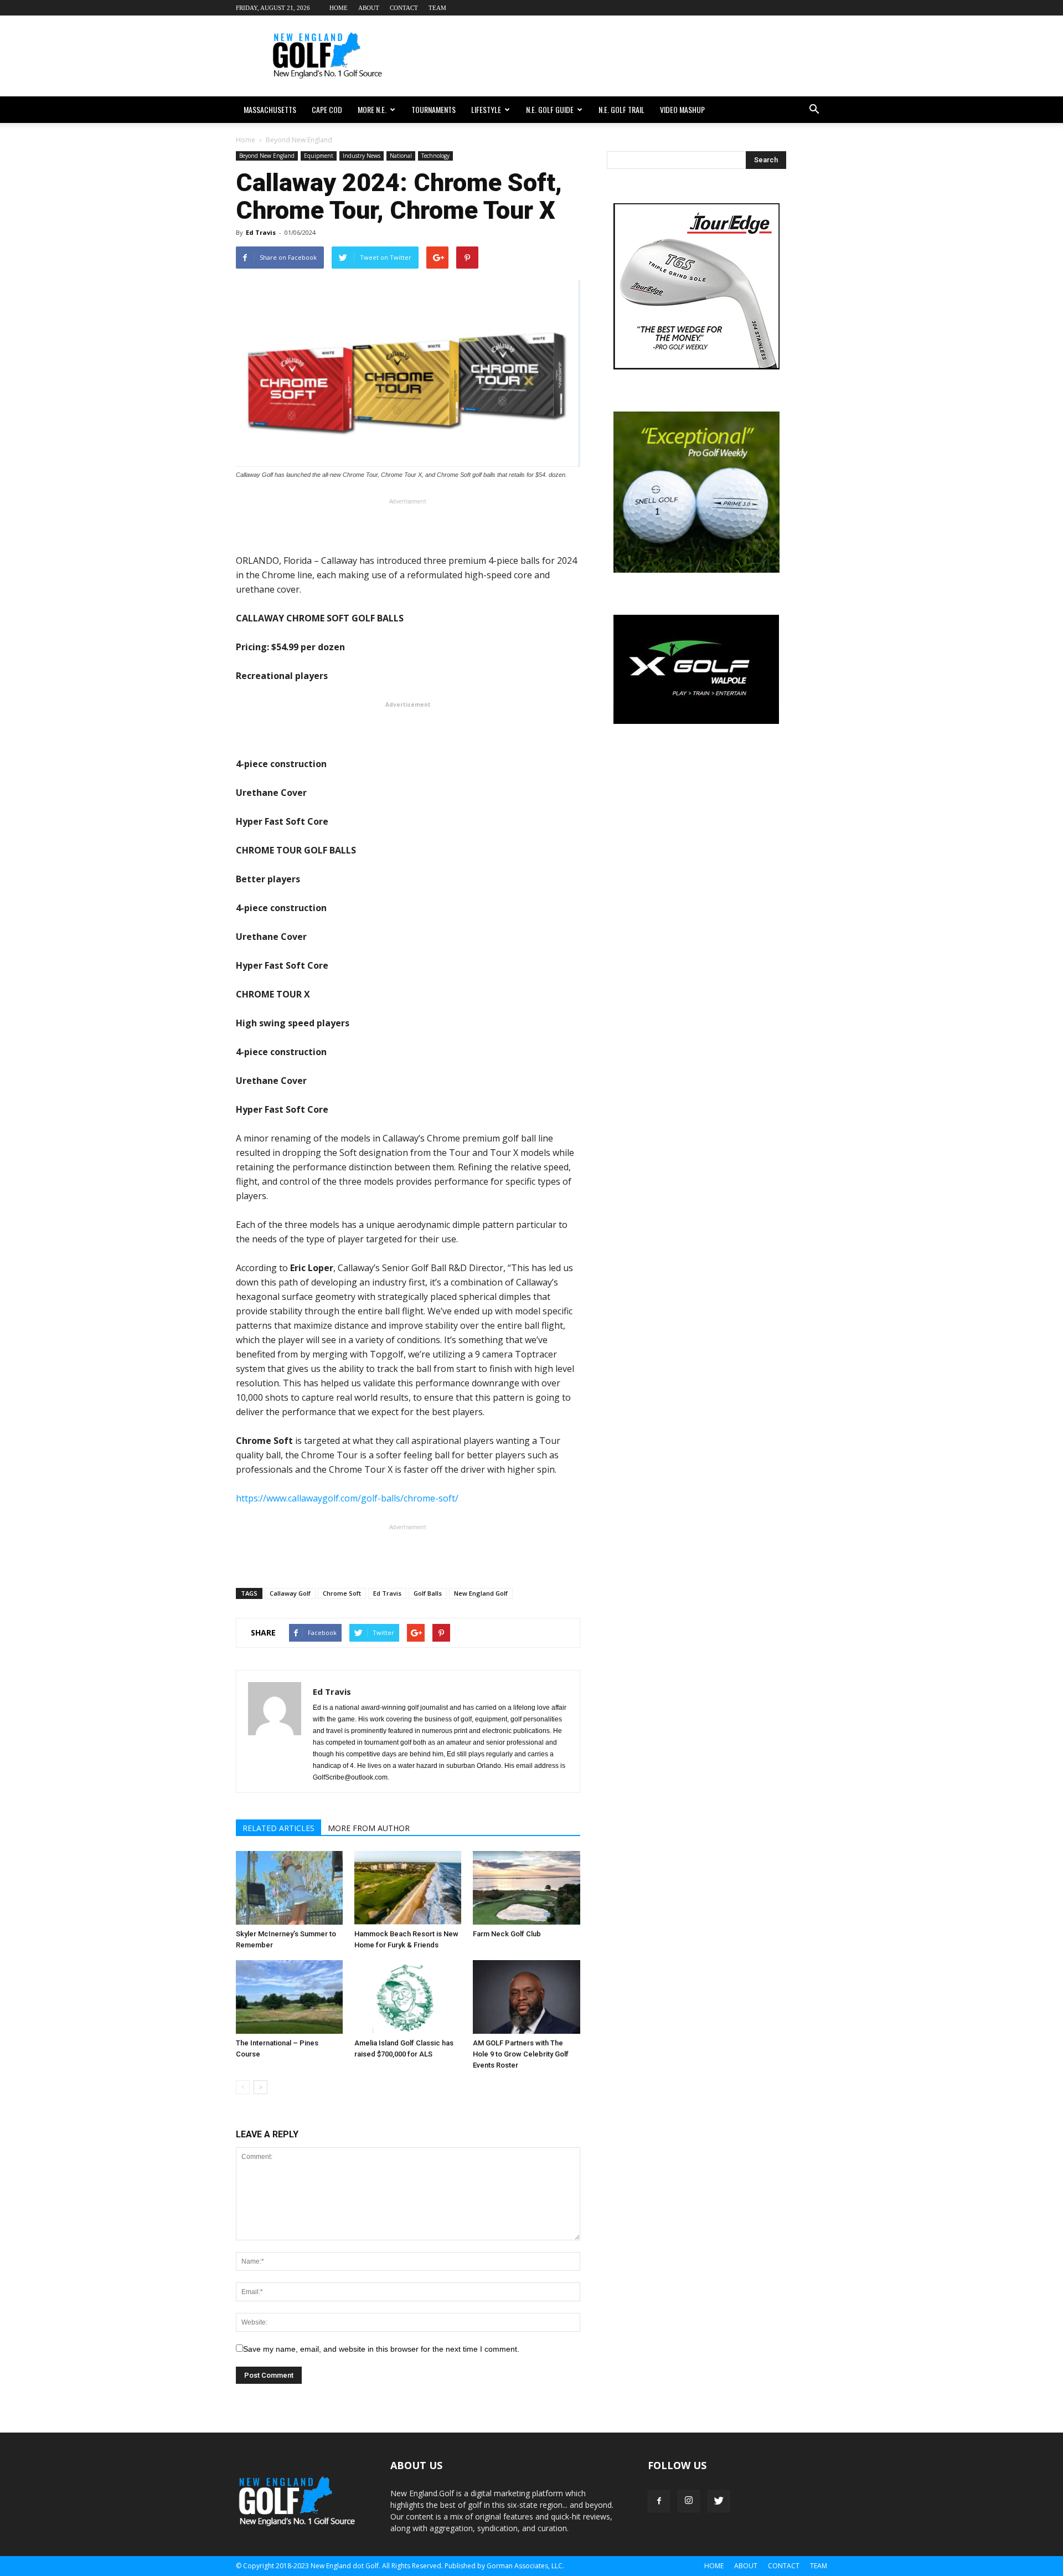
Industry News (362, 156)
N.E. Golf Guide (550, 109)
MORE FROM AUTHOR (369, 1828)
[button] (814, 110)
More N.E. (372, 109)
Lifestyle (486, 109)
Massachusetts (270, 109)
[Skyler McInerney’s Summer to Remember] (289, 1888)
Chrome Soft (342, 1593)
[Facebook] (659, 2501)
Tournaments (434, 109)
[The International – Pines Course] (289, 1997)
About (369, 8)
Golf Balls (428, 1593)
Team (437, 8)
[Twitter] (719, 2501)
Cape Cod (327, 109)
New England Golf (481, 1593)
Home (339, 8)
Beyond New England (267, 156)
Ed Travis (261, 232)
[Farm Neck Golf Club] (526, 1888)
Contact (404, 8)
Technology (435, 156)
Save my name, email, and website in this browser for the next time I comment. (381, 2349)
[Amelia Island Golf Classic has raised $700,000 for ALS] (408, 1997)
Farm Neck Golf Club (507, 1934)
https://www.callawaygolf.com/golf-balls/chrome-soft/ (347, 1498)
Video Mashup (682, 109)
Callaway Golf (290, 1593)
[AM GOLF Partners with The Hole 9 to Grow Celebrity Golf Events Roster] (526, 1997)
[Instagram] (689, 2501)
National (401, 156)
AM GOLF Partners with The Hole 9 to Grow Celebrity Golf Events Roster (521, 2054)
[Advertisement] (626, 56)
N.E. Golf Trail (621, 109)
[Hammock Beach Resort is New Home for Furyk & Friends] (408, 1888)
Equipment (319, 156)
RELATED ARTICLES (278, 1828)
